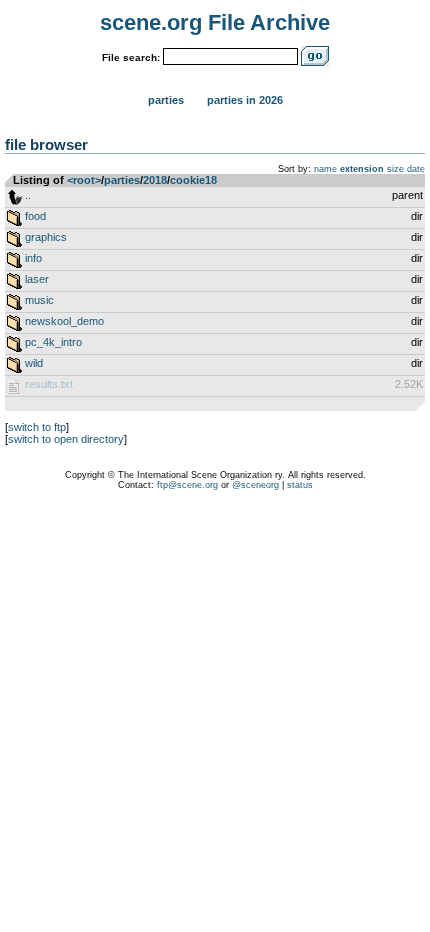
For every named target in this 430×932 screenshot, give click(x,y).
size (395, 169)
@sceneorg (255, 485)
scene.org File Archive (215, 22)
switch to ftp (37, 427)
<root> (84, 180)
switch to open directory (66, 439)
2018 (155, 180)
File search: (131, 57)
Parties (166, 100)
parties (122, 180)
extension (362, 169)
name (325, 169)
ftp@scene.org (187, 485)
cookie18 (193, 180)
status (300, 485)
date (416, 169)
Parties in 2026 (245, 100)
